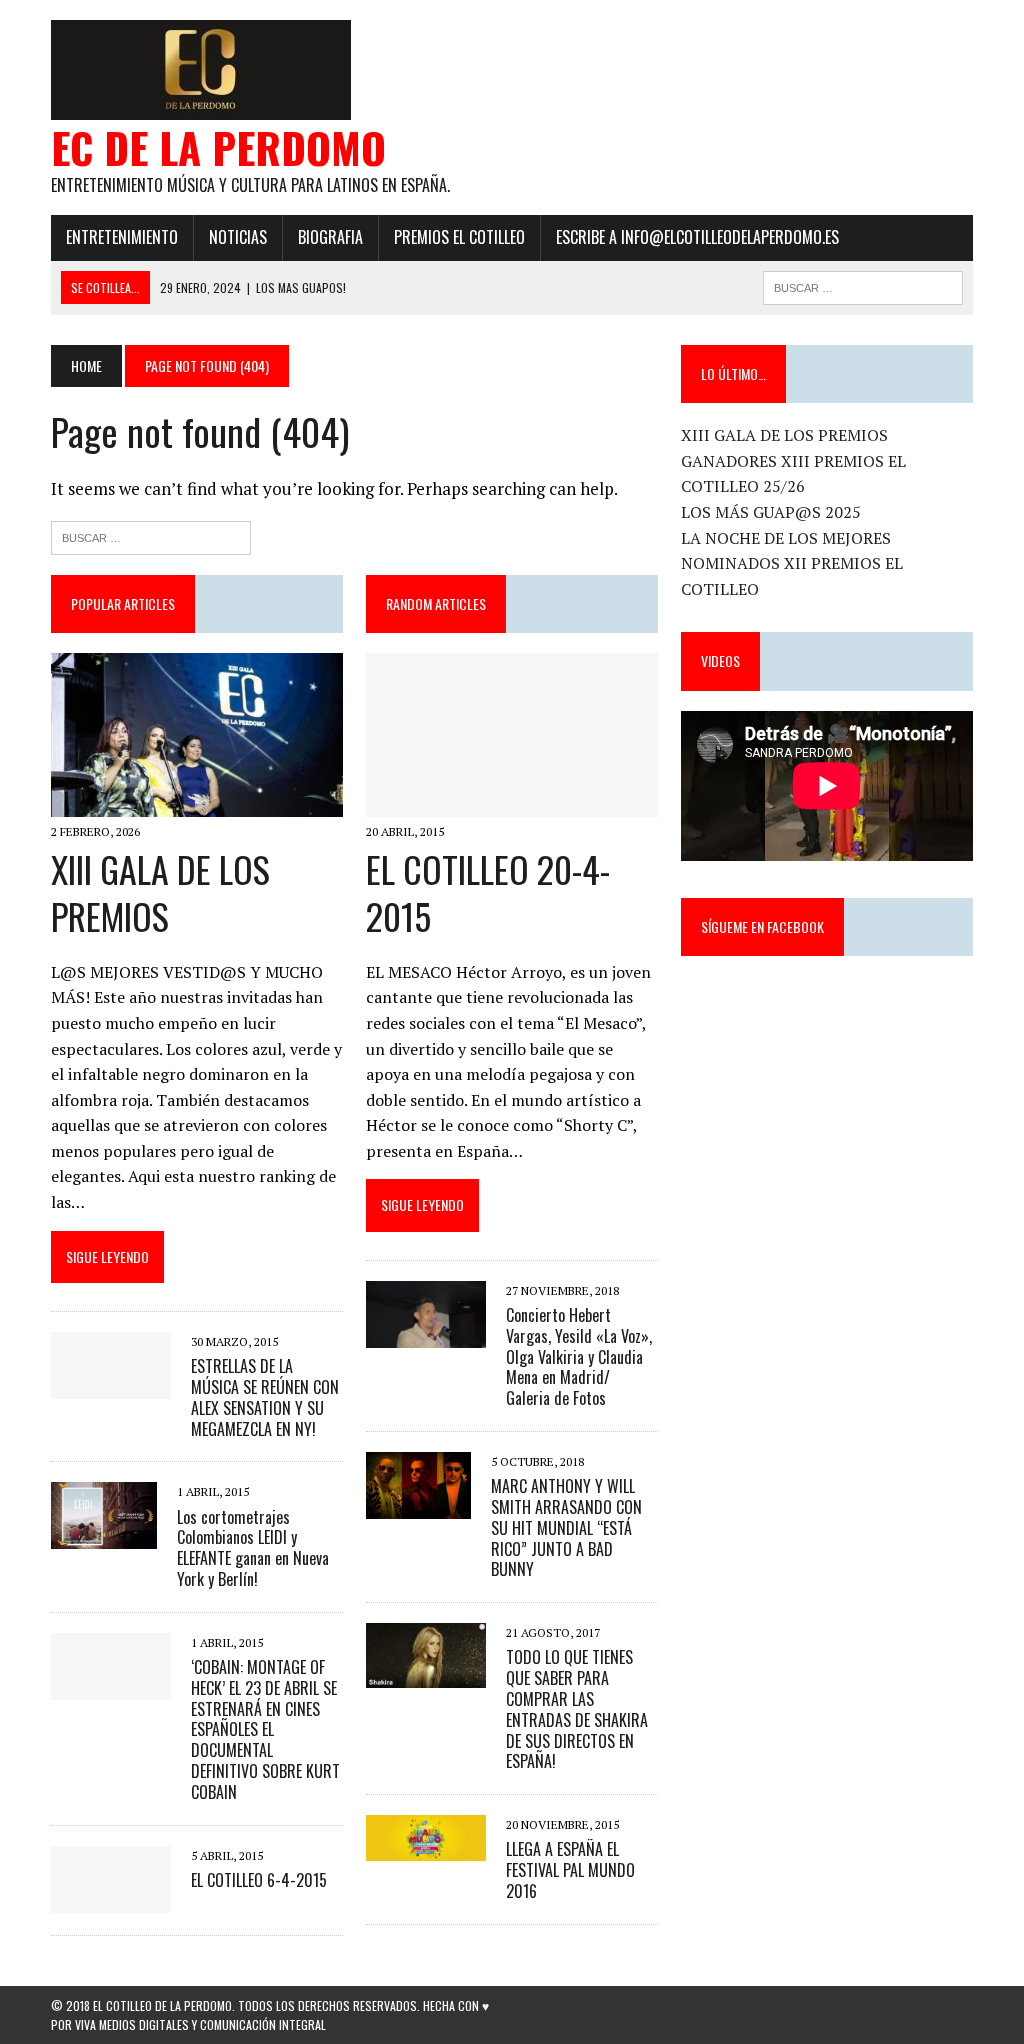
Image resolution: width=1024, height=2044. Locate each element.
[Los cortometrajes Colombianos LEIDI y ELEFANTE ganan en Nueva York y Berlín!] (104, 1536)
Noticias (238, 237)
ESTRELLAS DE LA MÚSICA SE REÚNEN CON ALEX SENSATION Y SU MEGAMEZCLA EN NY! (265, 1397)
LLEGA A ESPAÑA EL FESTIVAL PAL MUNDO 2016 (570, 1870)
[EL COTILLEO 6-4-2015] (111, 1899)
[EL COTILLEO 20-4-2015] (512, 803)
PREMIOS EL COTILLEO (459, 237)
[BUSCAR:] (863, 285)
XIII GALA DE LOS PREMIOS (160, 892)
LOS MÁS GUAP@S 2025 (771, 512)
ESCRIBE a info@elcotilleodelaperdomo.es (697, 237)
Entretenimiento (122, 237)
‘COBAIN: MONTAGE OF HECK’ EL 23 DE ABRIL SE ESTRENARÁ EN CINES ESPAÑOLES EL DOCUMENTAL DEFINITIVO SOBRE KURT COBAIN (265, 1729)
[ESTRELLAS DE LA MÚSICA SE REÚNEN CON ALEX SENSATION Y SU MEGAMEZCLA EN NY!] (111, 1385)
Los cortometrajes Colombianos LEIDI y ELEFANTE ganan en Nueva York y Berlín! (253, 1548)
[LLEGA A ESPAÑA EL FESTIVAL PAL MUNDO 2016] (426, 1848)
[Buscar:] (151, 535)
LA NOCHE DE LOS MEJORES (786, 538)
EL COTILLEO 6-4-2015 (259, 1880)
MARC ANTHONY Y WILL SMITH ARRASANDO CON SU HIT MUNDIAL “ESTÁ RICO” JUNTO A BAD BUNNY (566, 1527)
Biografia (330, 237)
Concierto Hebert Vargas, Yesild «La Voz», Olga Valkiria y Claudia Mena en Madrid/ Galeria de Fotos (579, 1356)
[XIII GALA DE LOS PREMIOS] (197, 803)
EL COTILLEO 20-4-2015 (488, 892)
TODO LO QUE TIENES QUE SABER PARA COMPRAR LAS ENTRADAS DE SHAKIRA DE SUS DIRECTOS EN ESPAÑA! (577, 1709)
